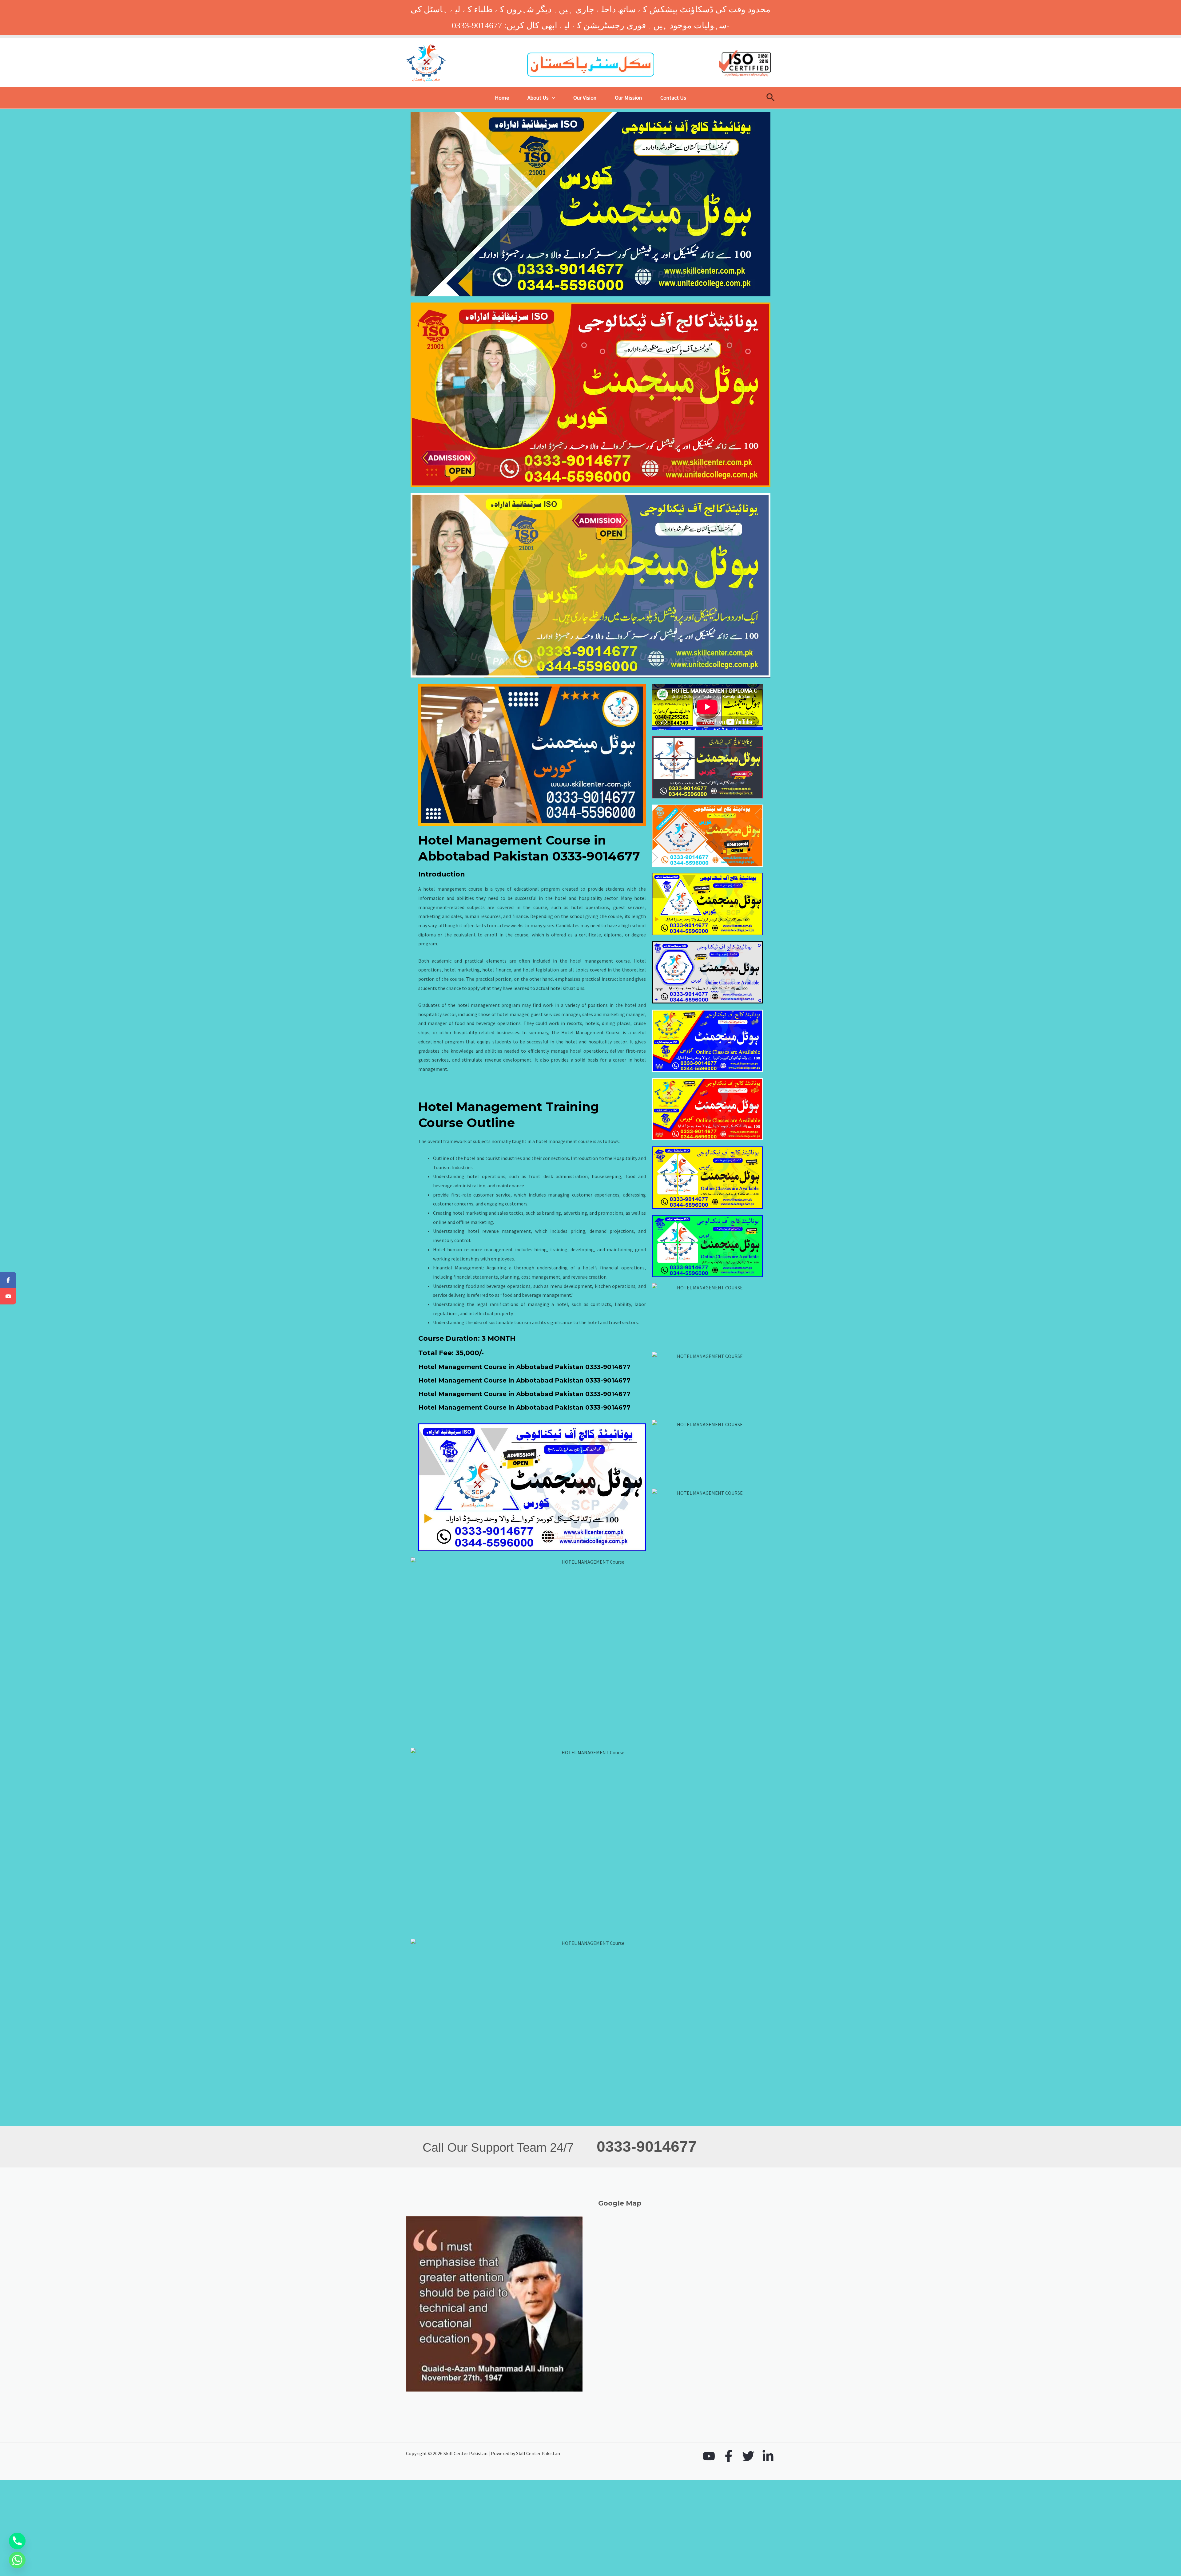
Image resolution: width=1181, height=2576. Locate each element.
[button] (552, 98)
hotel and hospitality (579, 898)
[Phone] (17, 2541)
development (517, 1060)
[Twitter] (748, 2456)
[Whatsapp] (17, 2560)
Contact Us (673, 98)
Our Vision (585, 98)
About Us (538, 98)
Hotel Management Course (591, 1032)
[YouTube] (709, 2456)
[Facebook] (729, 2456)
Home (502, 98)
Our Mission (628, 98)
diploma (427, 935)
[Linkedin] (768, 2456)
